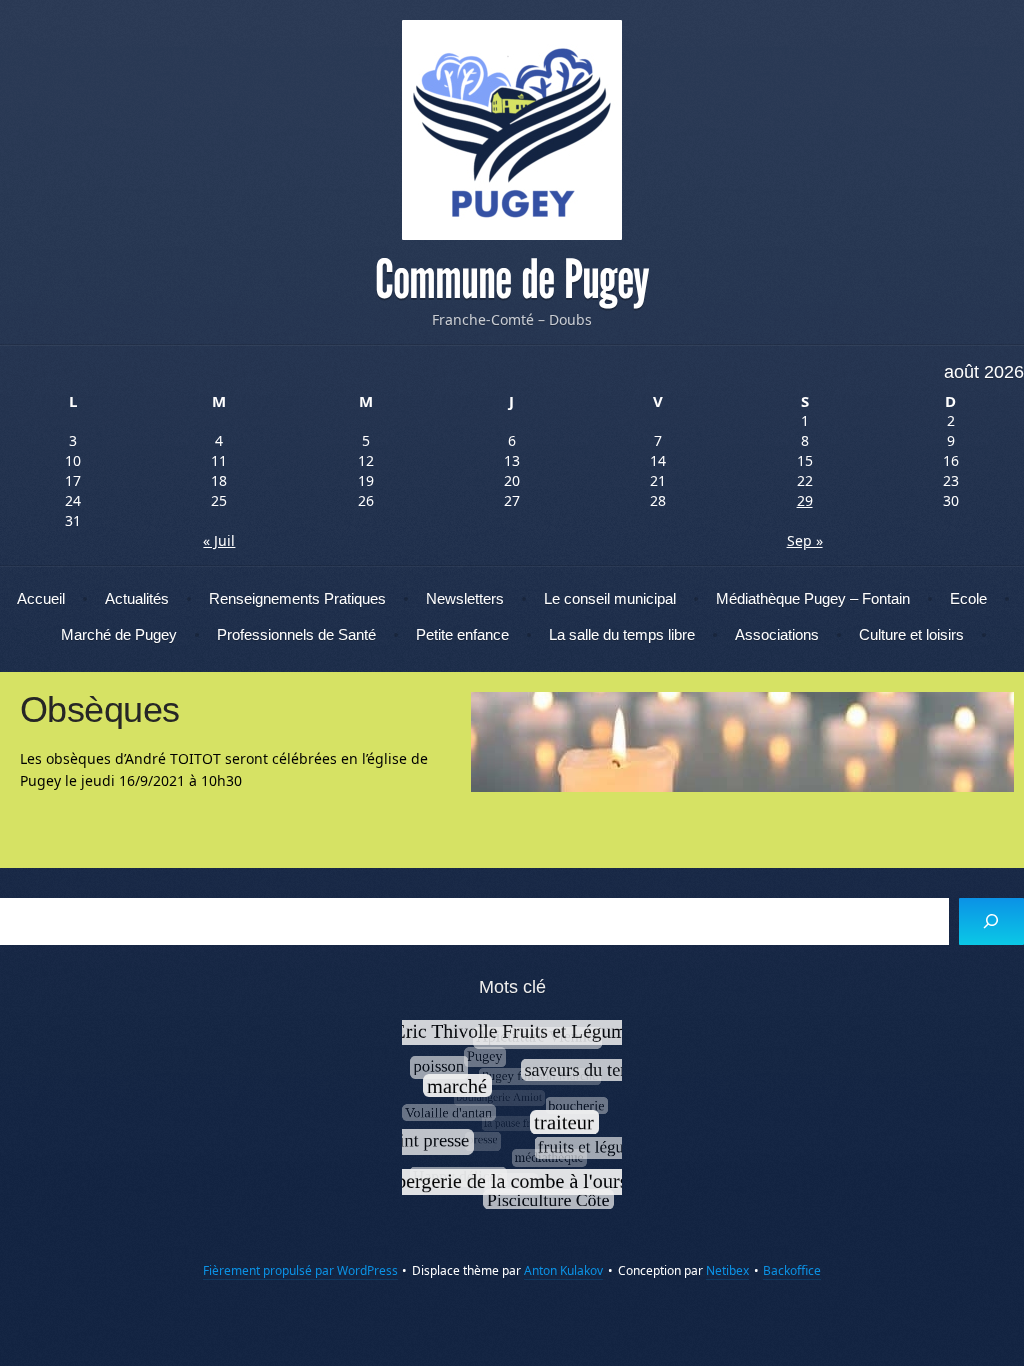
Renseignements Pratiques (297, 598)
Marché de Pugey (119, 634)
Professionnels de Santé (296, 634)
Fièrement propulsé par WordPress (300, 1270)
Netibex (727, 1270)
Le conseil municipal (610, 598)
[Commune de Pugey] (512, 130)
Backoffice (792, 1270)
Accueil (41, 598)
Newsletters (465, 598)
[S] (991, 921)
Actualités (137, 598)
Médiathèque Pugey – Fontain (813, 598)
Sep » (805, 540)
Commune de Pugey (512, 280)
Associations (777, 634)
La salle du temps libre (622, 634)
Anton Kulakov (563, 1270)
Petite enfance (462, 634)
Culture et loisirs (911, 634)
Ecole (968, 598)
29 (805, 500)
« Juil (219, 540)
